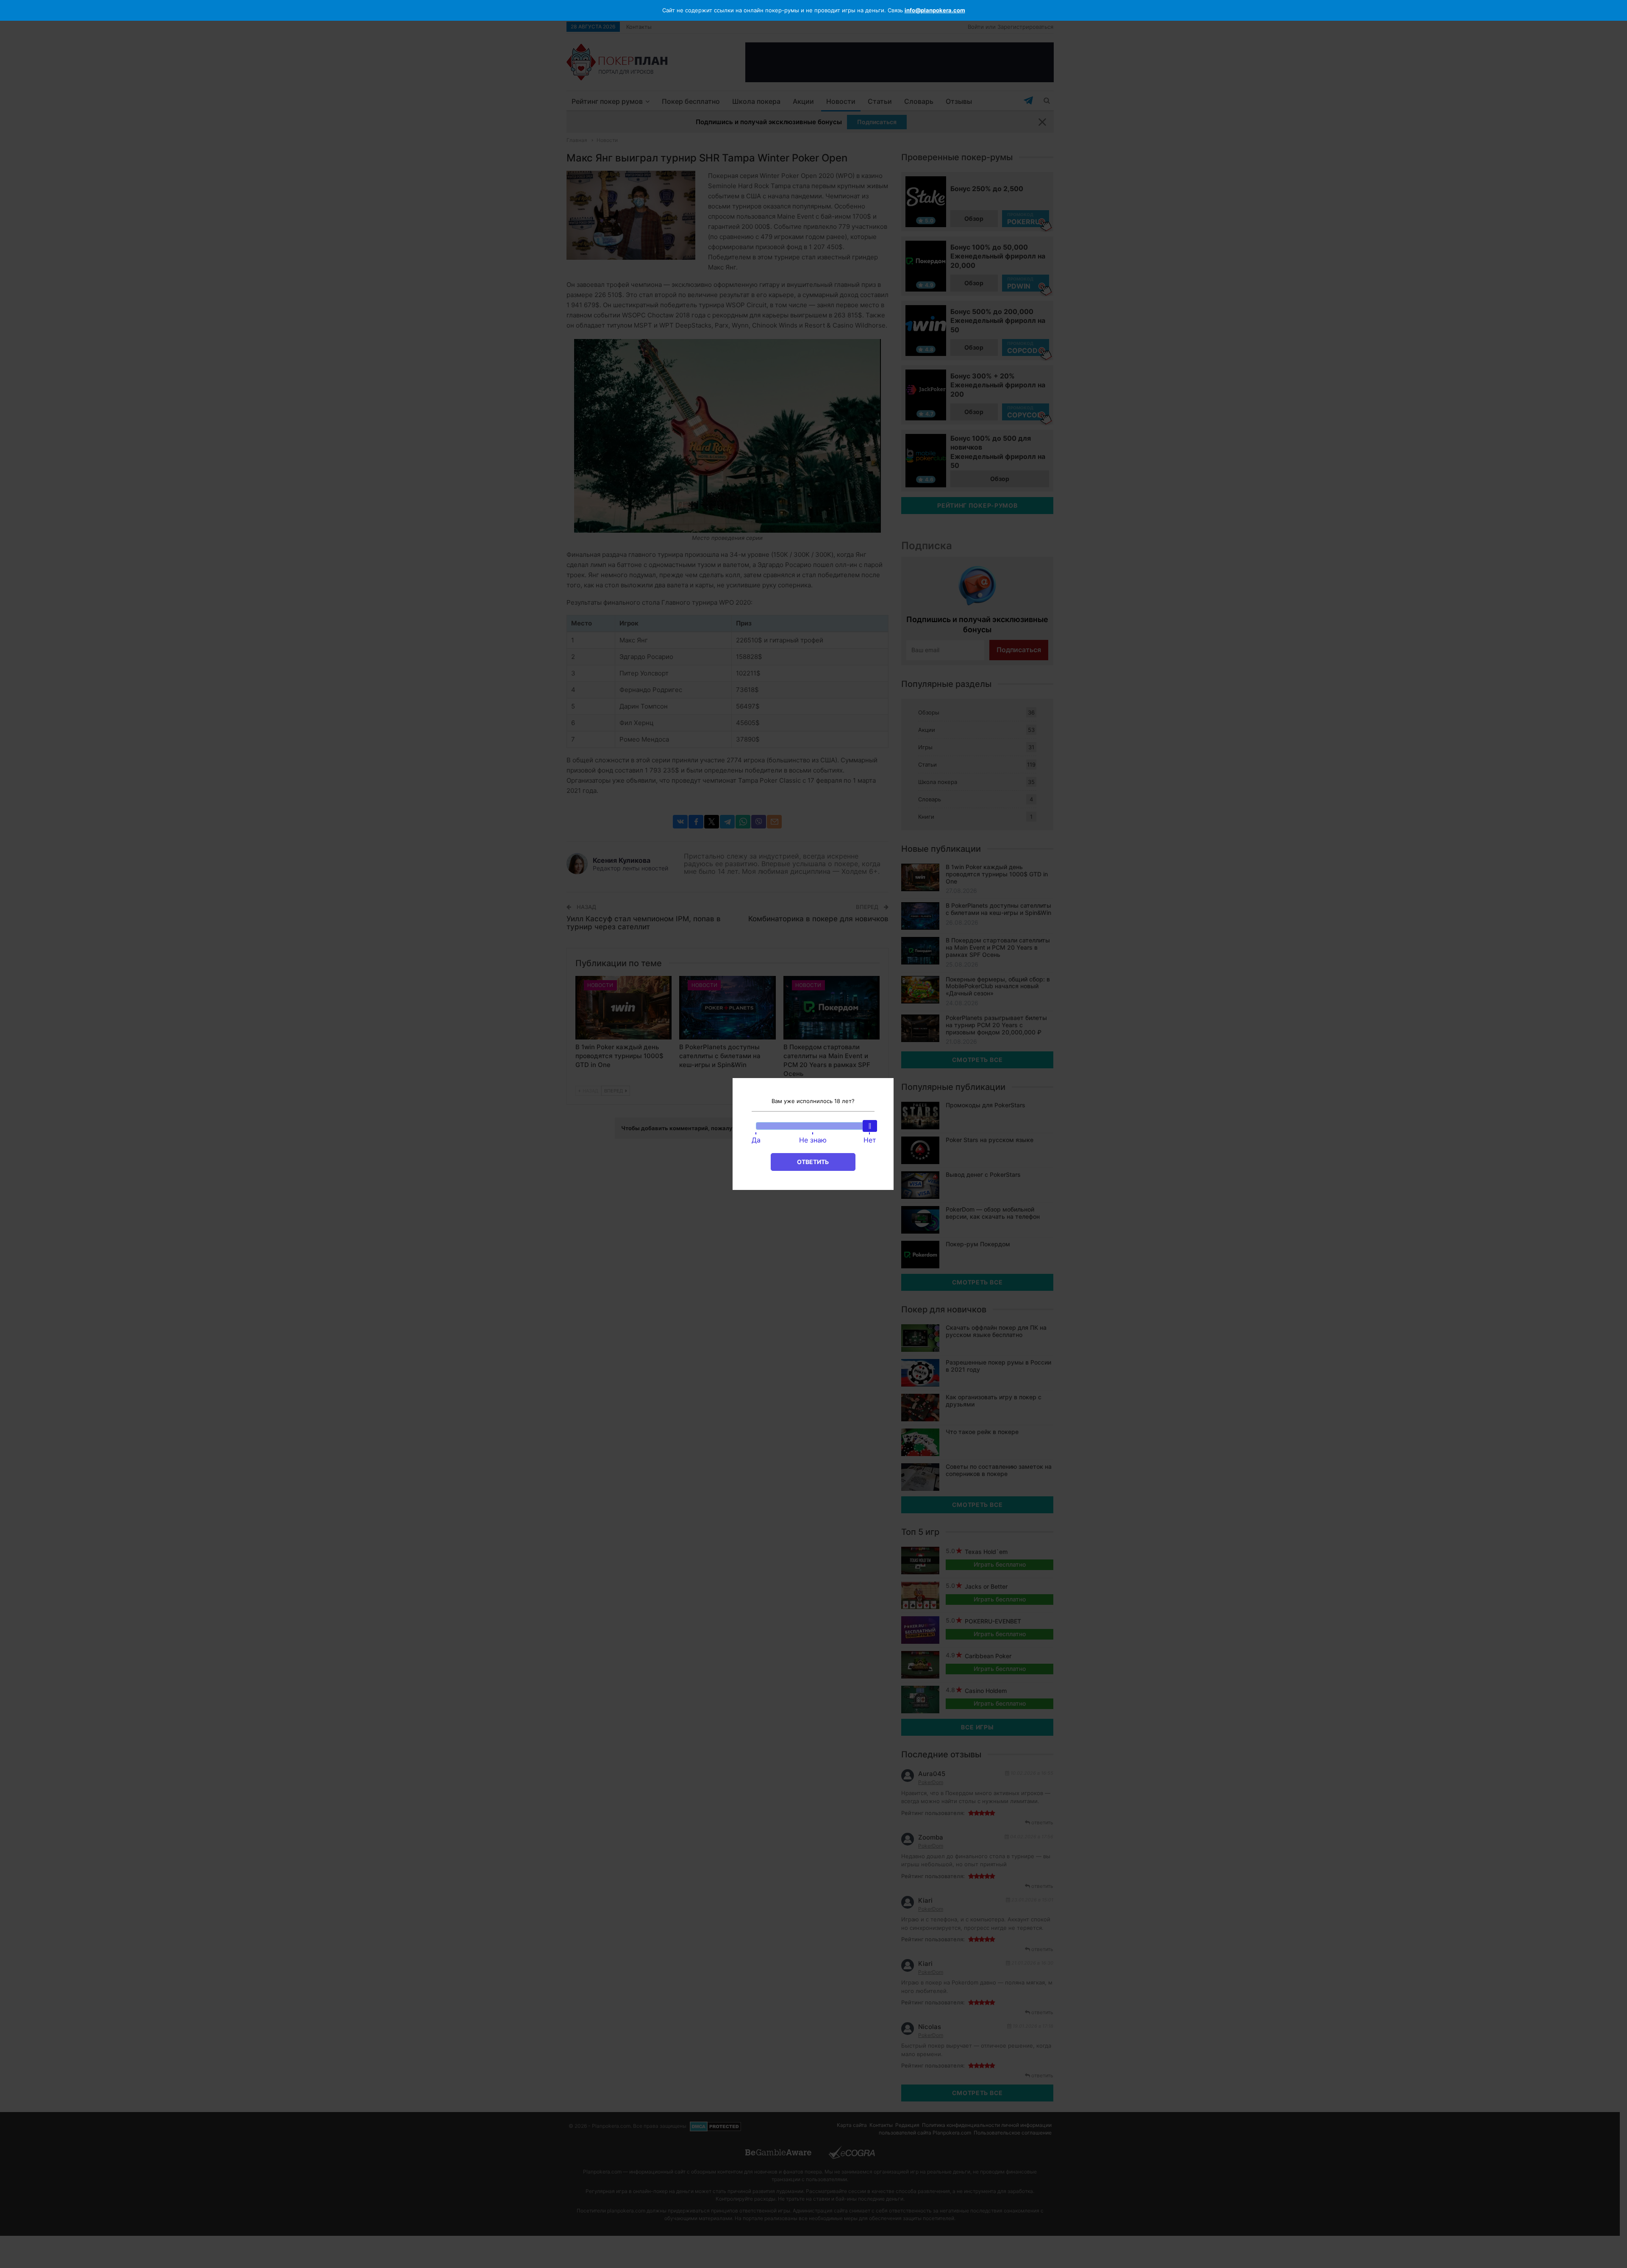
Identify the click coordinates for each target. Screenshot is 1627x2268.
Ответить (813, 1162)
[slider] (870, 1126)
